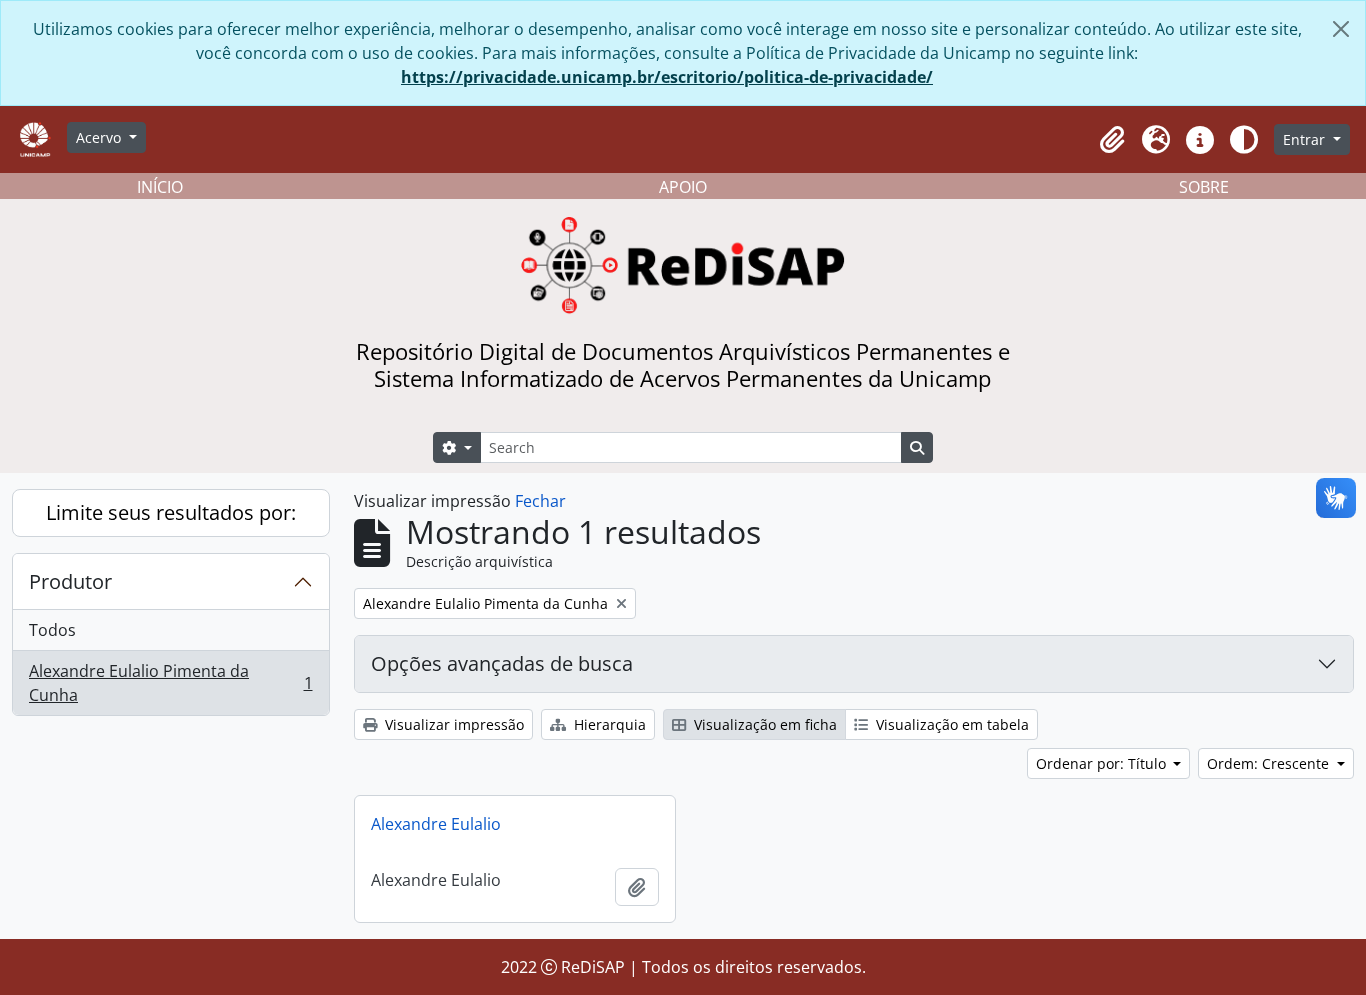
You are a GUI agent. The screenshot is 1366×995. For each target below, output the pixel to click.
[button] (1112, 140)
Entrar (1306, 139)
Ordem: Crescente (1270, 763)
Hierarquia (608, 724)
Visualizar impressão (452, 724)
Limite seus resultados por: (171, 512)
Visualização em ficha (763, 724)
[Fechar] (1341, 29)
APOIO (683, 187)
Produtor (70, 581)
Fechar (540, 501)
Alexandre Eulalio (436, 824)
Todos (52, 630)
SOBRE (1204, 187)
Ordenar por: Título (1103, 763)
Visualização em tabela (950, 724)
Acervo (100, 137)
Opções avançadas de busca (502, 663)
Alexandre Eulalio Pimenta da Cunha (170, 683)
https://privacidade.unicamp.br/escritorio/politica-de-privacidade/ (667, 77)
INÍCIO (160, 187)
